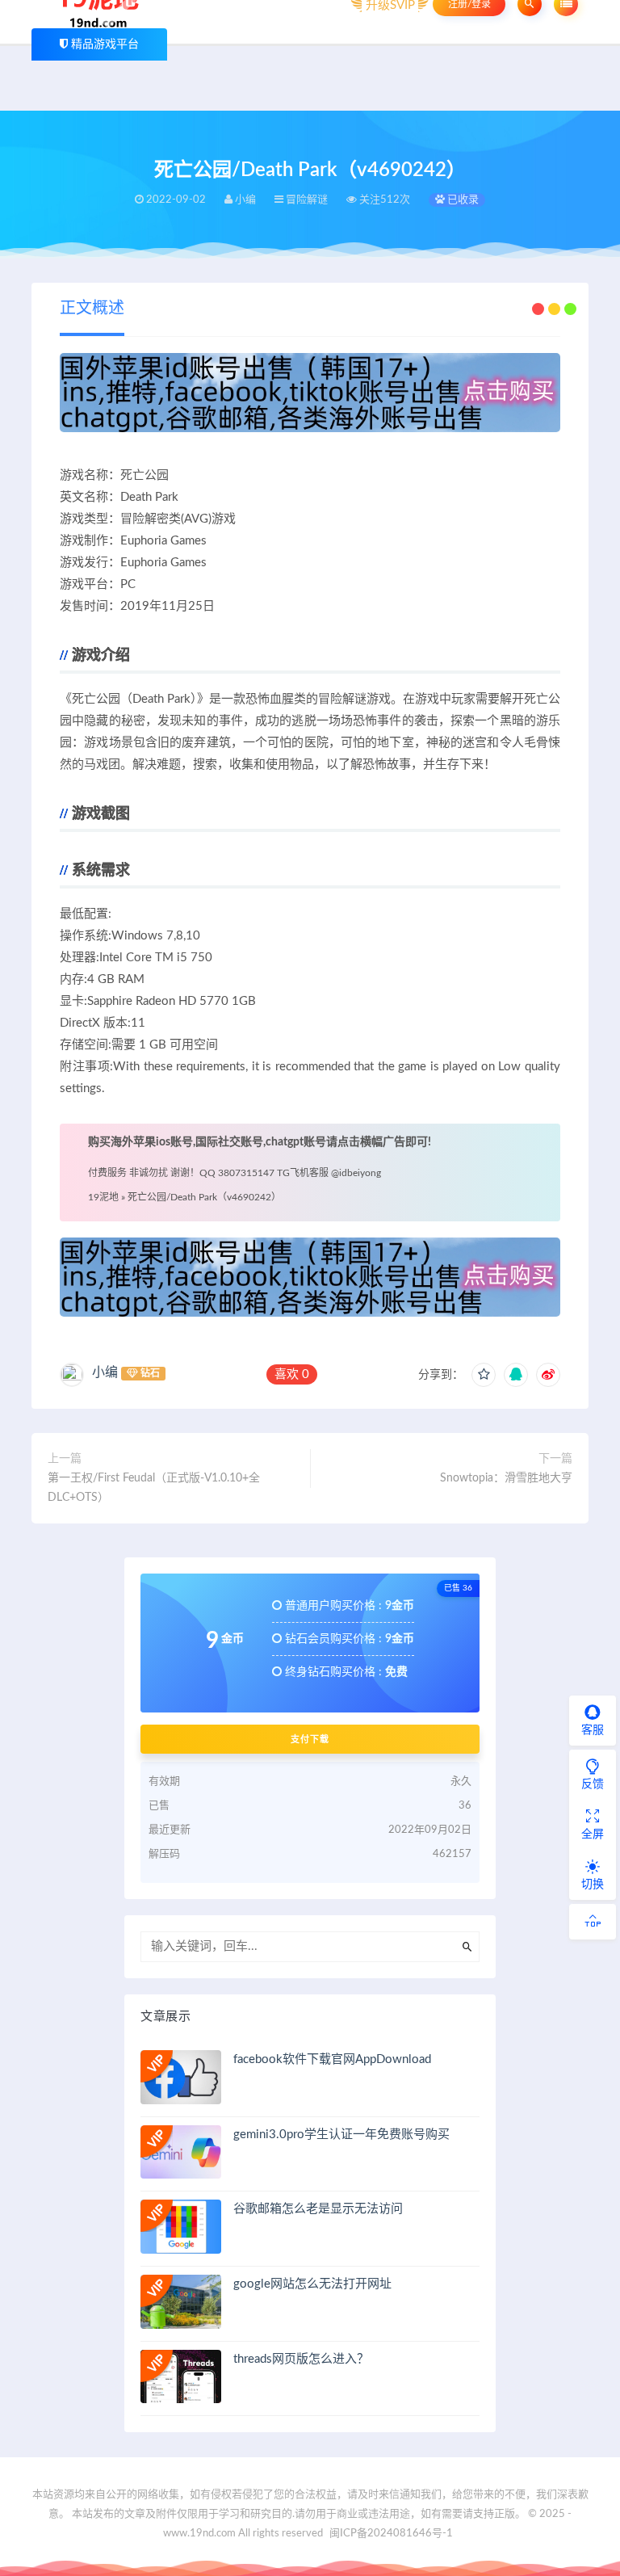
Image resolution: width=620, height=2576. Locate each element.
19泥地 (103, 1197)
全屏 (593, 1834)
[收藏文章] (484, 1375)
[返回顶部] (593, 1922)
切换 (593, 1885)
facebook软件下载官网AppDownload (332, 2059)
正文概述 (92, 309)
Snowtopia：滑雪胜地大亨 (506, 1478)
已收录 (462, 200)
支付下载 (310, 1739)
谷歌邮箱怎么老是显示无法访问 (318, 2209)
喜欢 (292, 1374)
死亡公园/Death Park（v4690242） (204, 1197)
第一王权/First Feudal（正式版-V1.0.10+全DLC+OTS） (154, 1488)
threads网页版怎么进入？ (301, 2359)
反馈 (593, 1784)
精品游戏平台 (105, 44)
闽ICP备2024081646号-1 (391, 2534)
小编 (105, 1372)
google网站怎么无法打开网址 (312, 2284)
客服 (593, 1730)
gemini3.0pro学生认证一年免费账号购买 (341, 2135)
